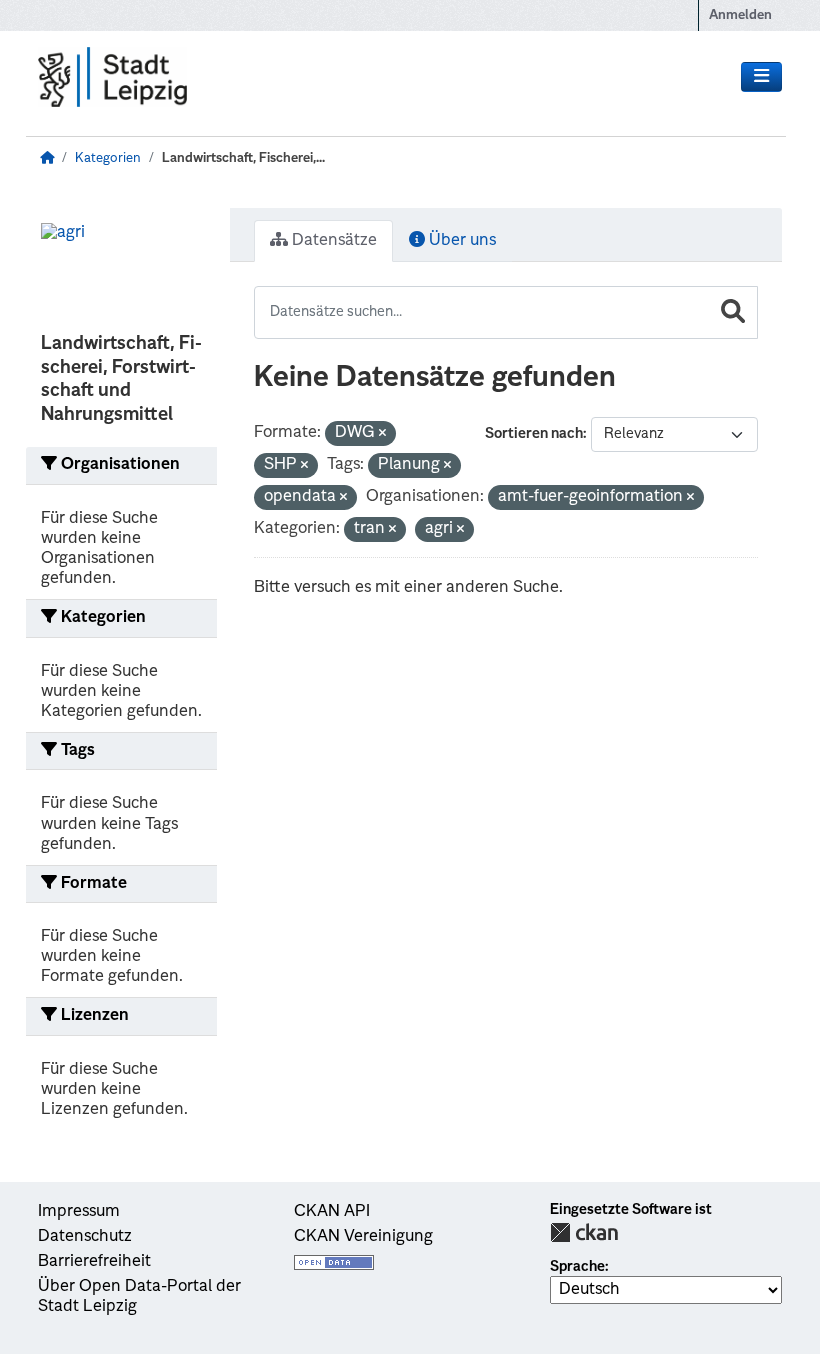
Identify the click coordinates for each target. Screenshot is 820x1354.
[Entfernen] (382, 434)
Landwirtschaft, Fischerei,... (243, 158)
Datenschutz (85, 1237)
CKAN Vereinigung (363, 1237)
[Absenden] (733, 312)
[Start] (47, 158)
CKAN (584, 1232)
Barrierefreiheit (94, 1262)
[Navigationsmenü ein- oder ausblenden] (761, 77)
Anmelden (740, 15)
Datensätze (332, 241)
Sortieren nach (534, 434)
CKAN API (332, 1212)
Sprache (577, 1267)
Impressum (79, 1212)
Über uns (460, 241)
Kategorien (108, 158)
